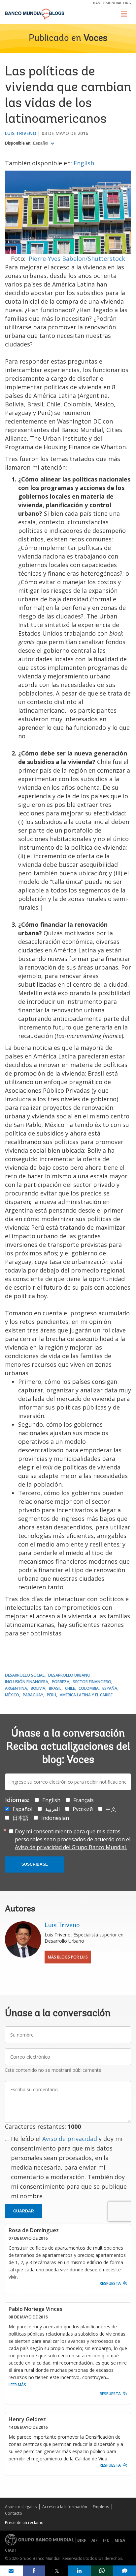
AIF (95, 2540)
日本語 (20, 1818)
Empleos (101, 2507)
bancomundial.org (112, 3)
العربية (52, 1809)
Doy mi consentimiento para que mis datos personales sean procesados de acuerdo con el (73, 1839)
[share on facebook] (34, 2571)
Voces (95, 39)
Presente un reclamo (24, 2522)
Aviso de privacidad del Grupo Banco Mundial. (71, 1847)
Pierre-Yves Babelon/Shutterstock (77, 259)
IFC (106, 2540)
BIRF (82, 2540)
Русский (83, 1809)
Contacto (14, 2513)
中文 (111, 1809)
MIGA (120, 2540)
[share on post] (57, 2571)
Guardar (24, 2211)
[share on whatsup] (102, 2571)
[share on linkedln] (79, 2571)
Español (41, 143)
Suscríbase (35, 1864)
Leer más (17, 2385)
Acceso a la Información (65, 2507)
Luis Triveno (21, 133)
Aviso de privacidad (70, 2139)
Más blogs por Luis (68, 1957)
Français (84, 1800)
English (84, 163)
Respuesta (110, 2283)
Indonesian (55, 1818)
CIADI (10, 2550)
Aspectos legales (21, 2507)
